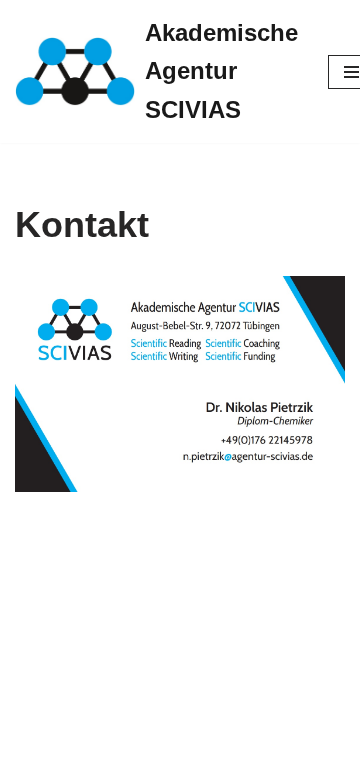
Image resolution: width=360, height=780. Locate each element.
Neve (32, 759)
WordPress (202, 759)
